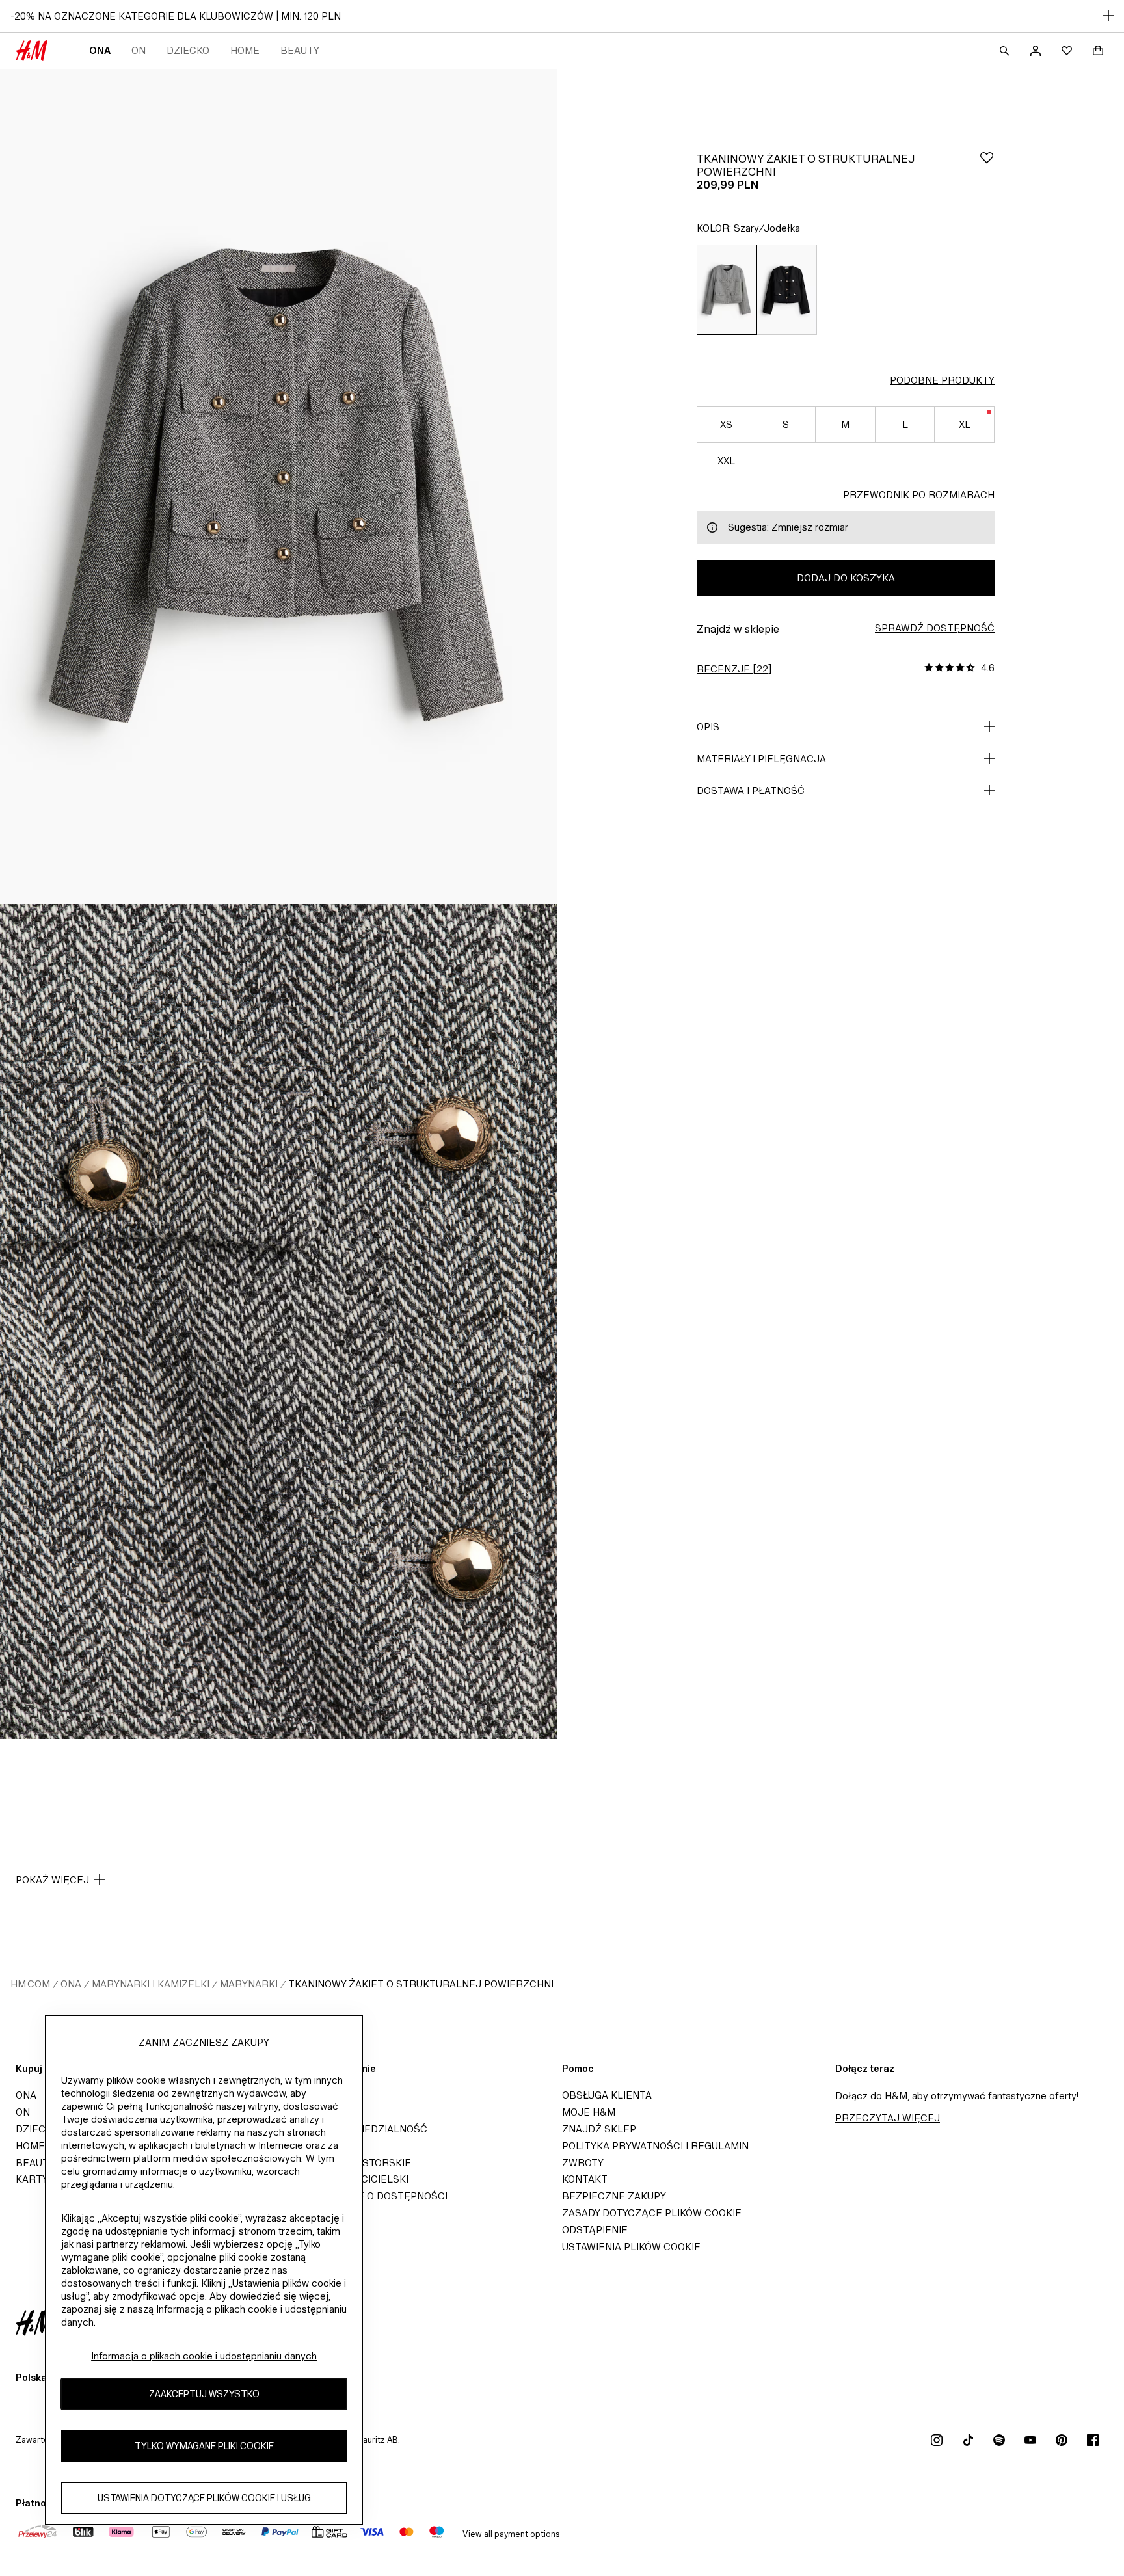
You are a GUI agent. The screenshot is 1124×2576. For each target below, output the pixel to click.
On (139, 50)
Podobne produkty (942, 380)
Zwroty (583, 2163)
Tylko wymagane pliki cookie (204, 2446)
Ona (100, 50)
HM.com (30, 1984)
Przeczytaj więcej (888, 2118)
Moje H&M (589, 2112)
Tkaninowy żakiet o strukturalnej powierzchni (421, 1984)
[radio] (727, 290)
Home (245, 50)
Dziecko (188, 50)
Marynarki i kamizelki (151, 1984)
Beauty (300, 50)
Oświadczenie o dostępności (368, 2196)
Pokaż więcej (52, 1880)
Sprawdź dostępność (935, 628)
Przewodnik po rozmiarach (919, 495)
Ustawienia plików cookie (631, 2247)
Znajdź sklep (599, 2129)
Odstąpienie (595, 2230)
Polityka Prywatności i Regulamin (655, 2146)
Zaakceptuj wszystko (204, 2394)
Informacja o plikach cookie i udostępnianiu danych (204, 2356)
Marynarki (249, 1984)
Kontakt (585, 2179)
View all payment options (511, 2534)
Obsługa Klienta (607, 2095)
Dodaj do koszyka (846, 578)
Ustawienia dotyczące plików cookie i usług (204, 2498)
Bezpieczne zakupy (614, 2196)
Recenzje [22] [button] (734, 669)
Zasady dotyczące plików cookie (652, 2213)
